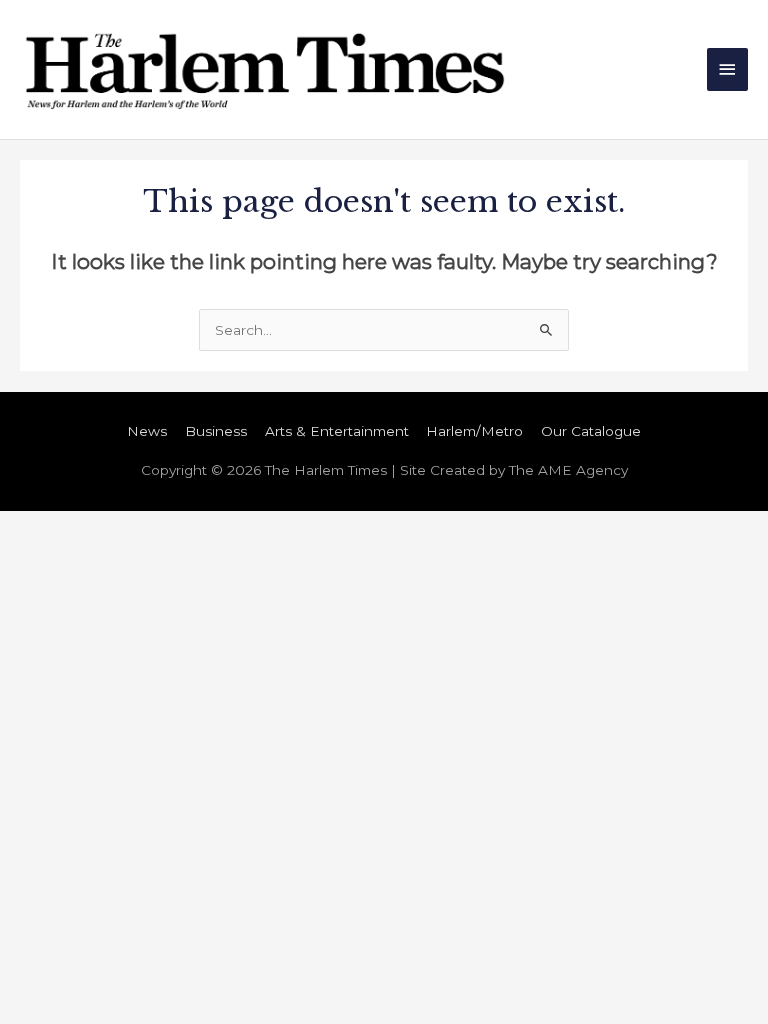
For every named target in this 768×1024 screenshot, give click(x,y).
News (147, 431)
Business (216, 431)
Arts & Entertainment (337, 431)
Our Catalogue (591, 431)
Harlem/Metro (474, 431)
